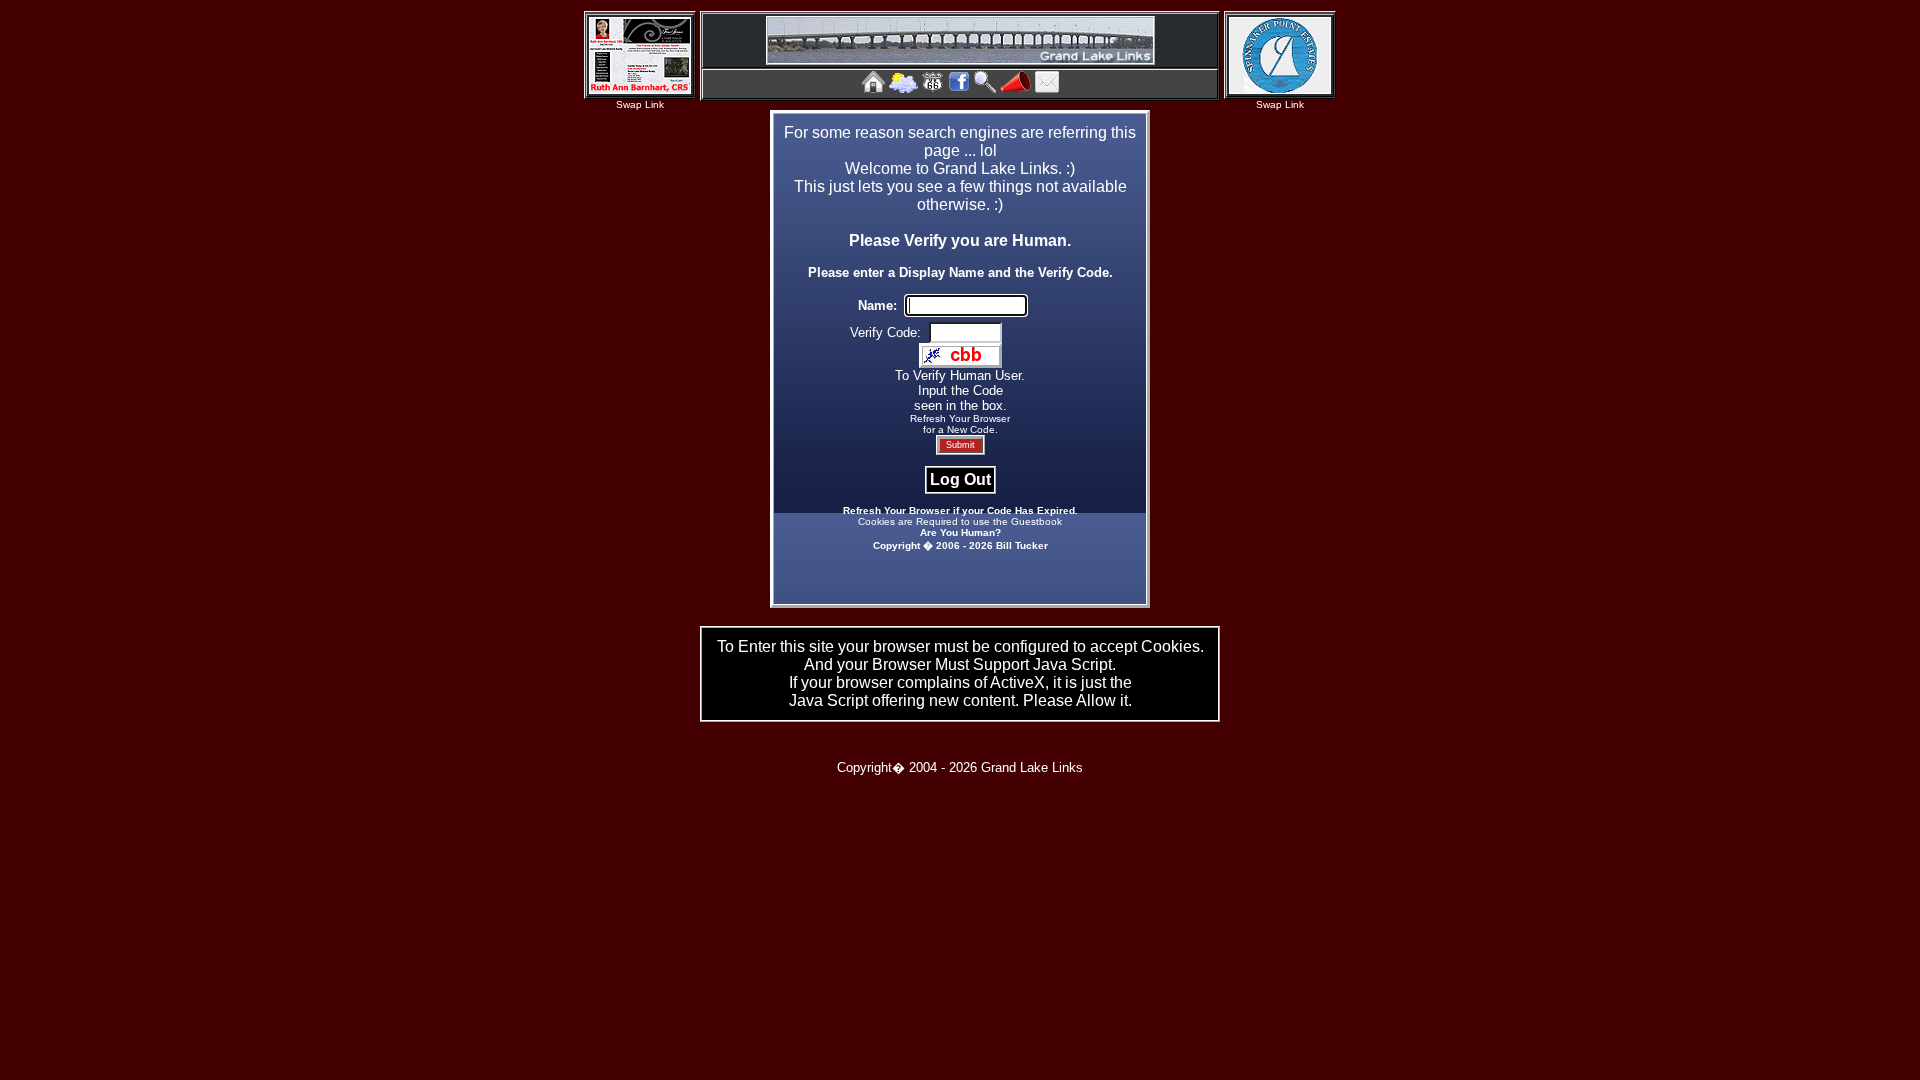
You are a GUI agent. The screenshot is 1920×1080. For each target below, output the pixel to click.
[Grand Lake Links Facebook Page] (959, 87)
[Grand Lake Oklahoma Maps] (933, 87)
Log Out (960, 479)
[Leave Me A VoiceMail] (1015, 87)
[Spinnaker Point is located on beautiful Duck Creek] (1280, 88)
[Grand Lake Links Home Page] (873, 87)
